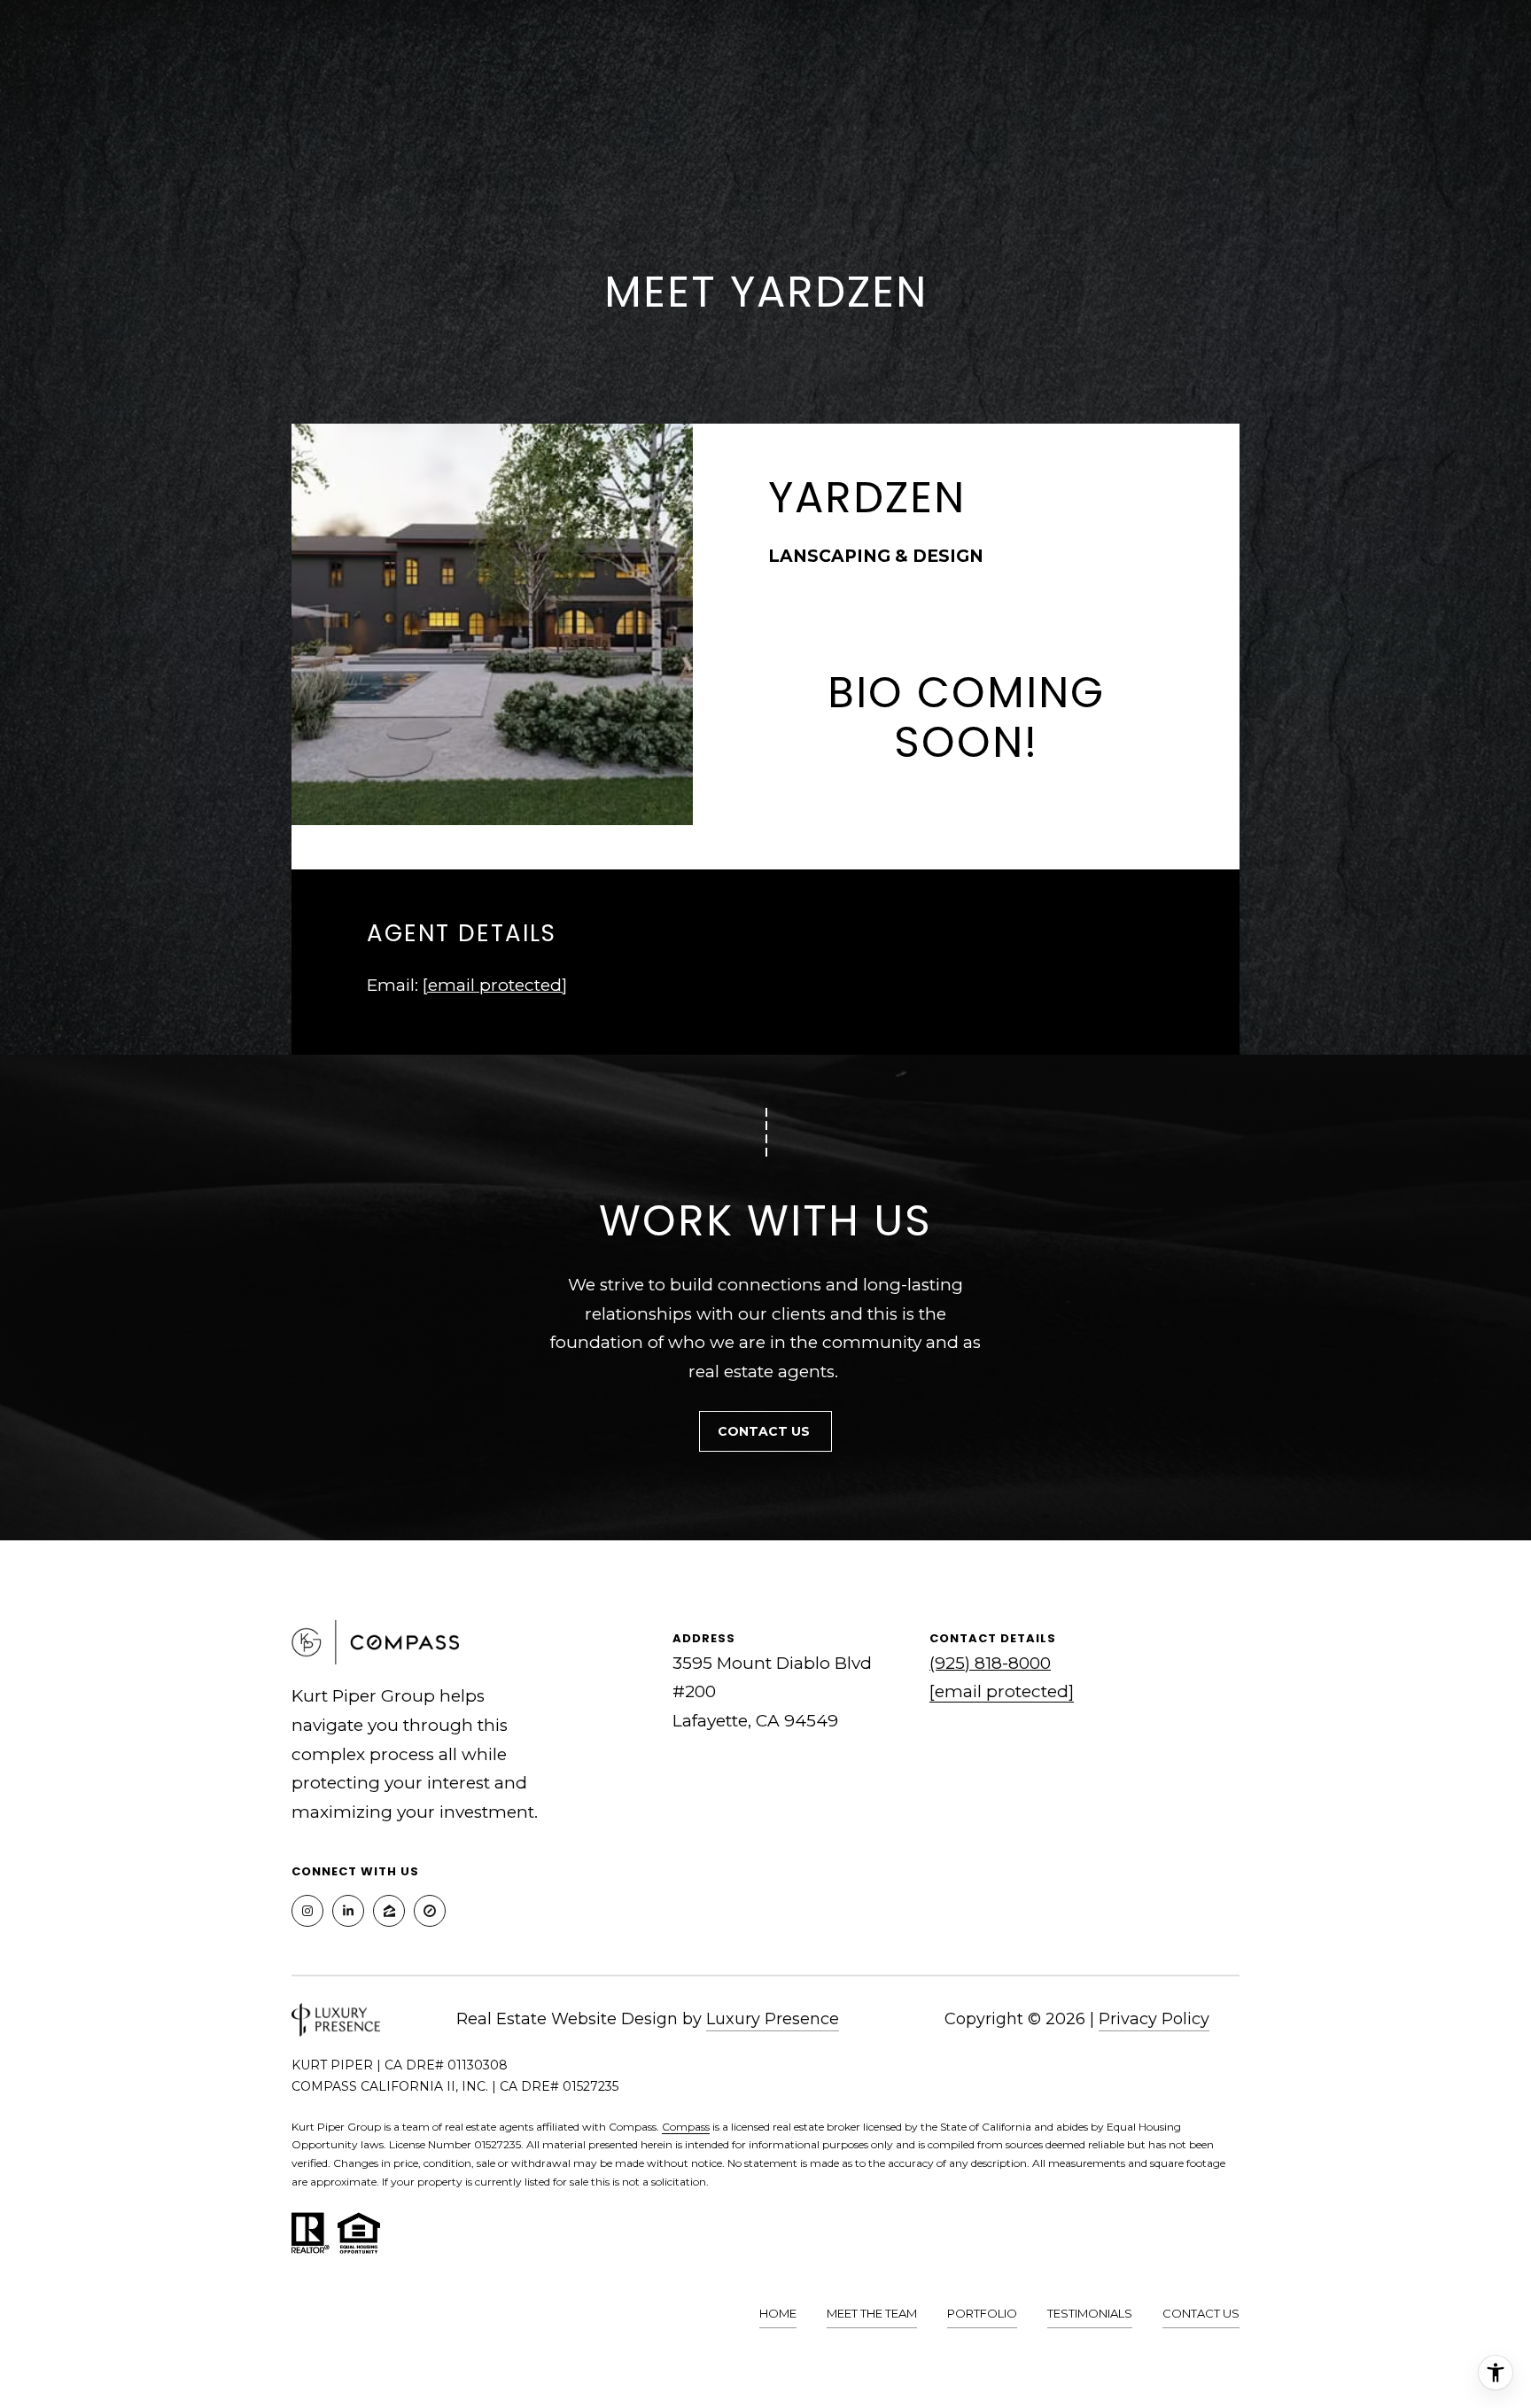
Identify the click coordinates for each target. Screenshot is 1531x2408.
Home (778, 2313)
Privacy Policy (1154, 2019)
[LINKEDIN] (348, 1911)
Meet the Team (872, 2313)
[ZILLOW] (389, 1911)
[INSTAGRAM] (307, 1911)
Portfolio (982, 2313)
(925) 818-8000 (990, 1663)
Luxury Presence (773, 2019)
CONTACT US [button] (765, 1431)
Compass (686, 2127)
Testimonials (1090, 2313)
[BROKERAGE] (430, 1911)
